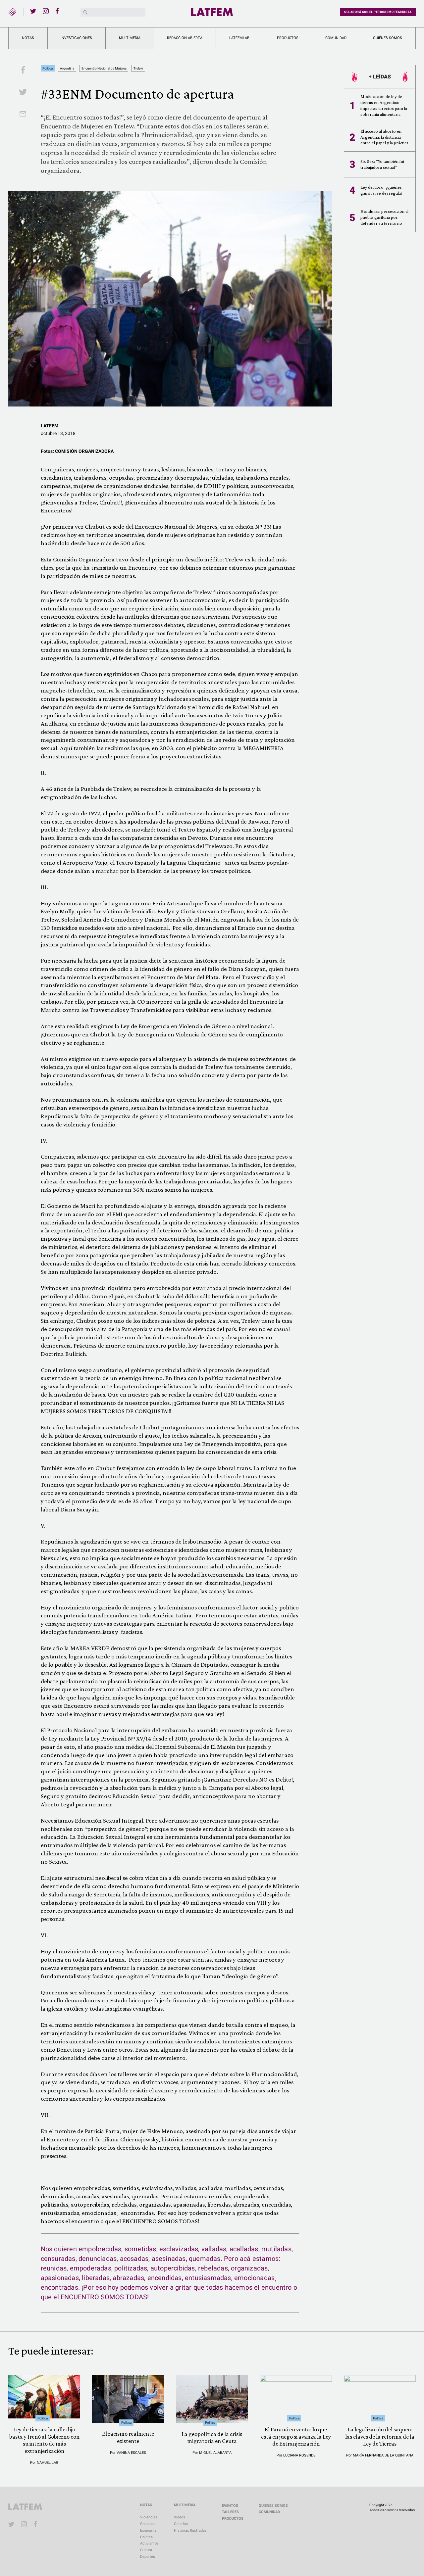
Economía (148, 2530)
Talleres (230, 2512)
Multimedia (130, 38)
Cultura (146, 2550)
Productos (288, 38)
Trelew (138, 68)
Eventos (230, 2506)
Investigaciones (76, 38)
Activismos (149, 2543)
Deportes (148, 2557)
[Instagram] (46, 11)
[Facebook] (58, 11)
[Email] (23, 115)
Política (48, 68)
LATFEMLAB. (240, 38)
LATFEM (50, 426)
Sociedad (148, 2524)
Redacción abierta (185, 38)
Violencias (149, 2517)
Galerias (181, 2524)
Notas (28, 38)
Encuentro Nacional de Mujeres (104, 68)
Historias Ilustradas (190, 2530)
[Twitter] (33, 11)
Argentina (67, 68)
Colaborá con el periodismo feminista (378, 12)
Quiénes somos (388, 38)
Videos (180, 2517)
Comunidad (336, 38)
